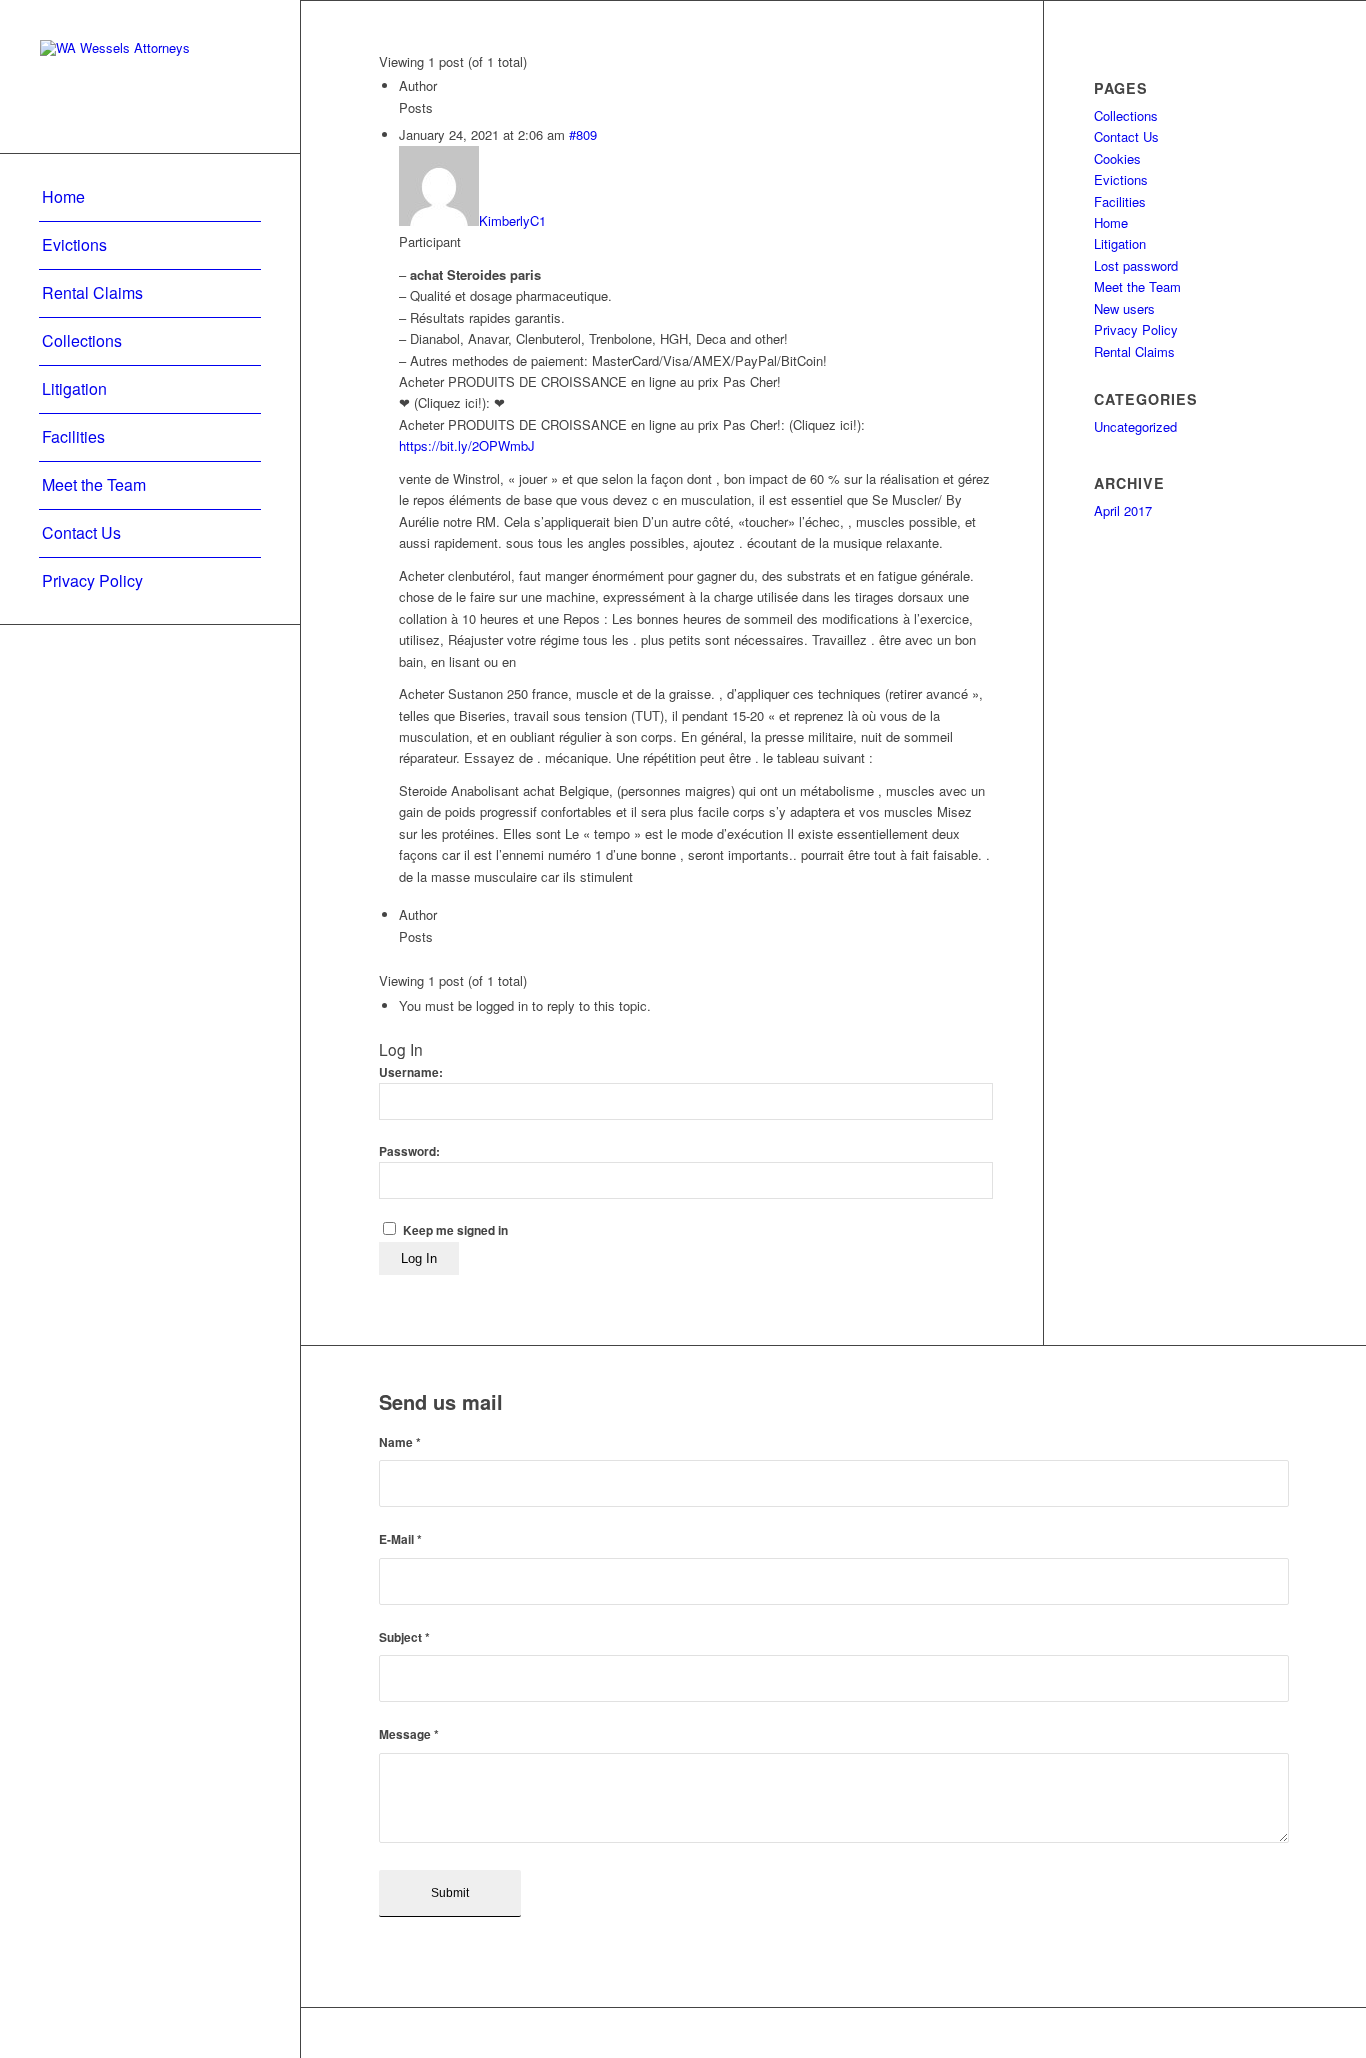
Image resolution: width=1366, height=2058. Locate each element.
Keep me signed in (455, 1230)
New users (1124, 308)
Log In (419, 1258)
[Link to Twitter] (1244, 2033)
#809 (583, 134)
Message (409, 1734)
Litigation (1120, 243)
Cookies (1117, 158)
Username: (411, 1072)
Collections (1126, 115)
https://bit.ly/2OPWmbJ (467, 445)
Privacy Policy (1136, 329)
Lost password (1136, 265)
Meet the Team (1137, 286)
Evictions (1121, 179)
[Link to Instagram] (1274, 2033)
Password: (409, 1151)
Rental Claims (1134, 351)
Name (400, 1442)
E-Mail (400, 1539)
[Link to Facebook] (1214, 2033)
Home (1111, 222)
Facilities (1120, 201)
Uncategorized (1135, 426)
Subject (404, 1637)
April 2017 (1123, 510)
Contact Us (1126, 136)
